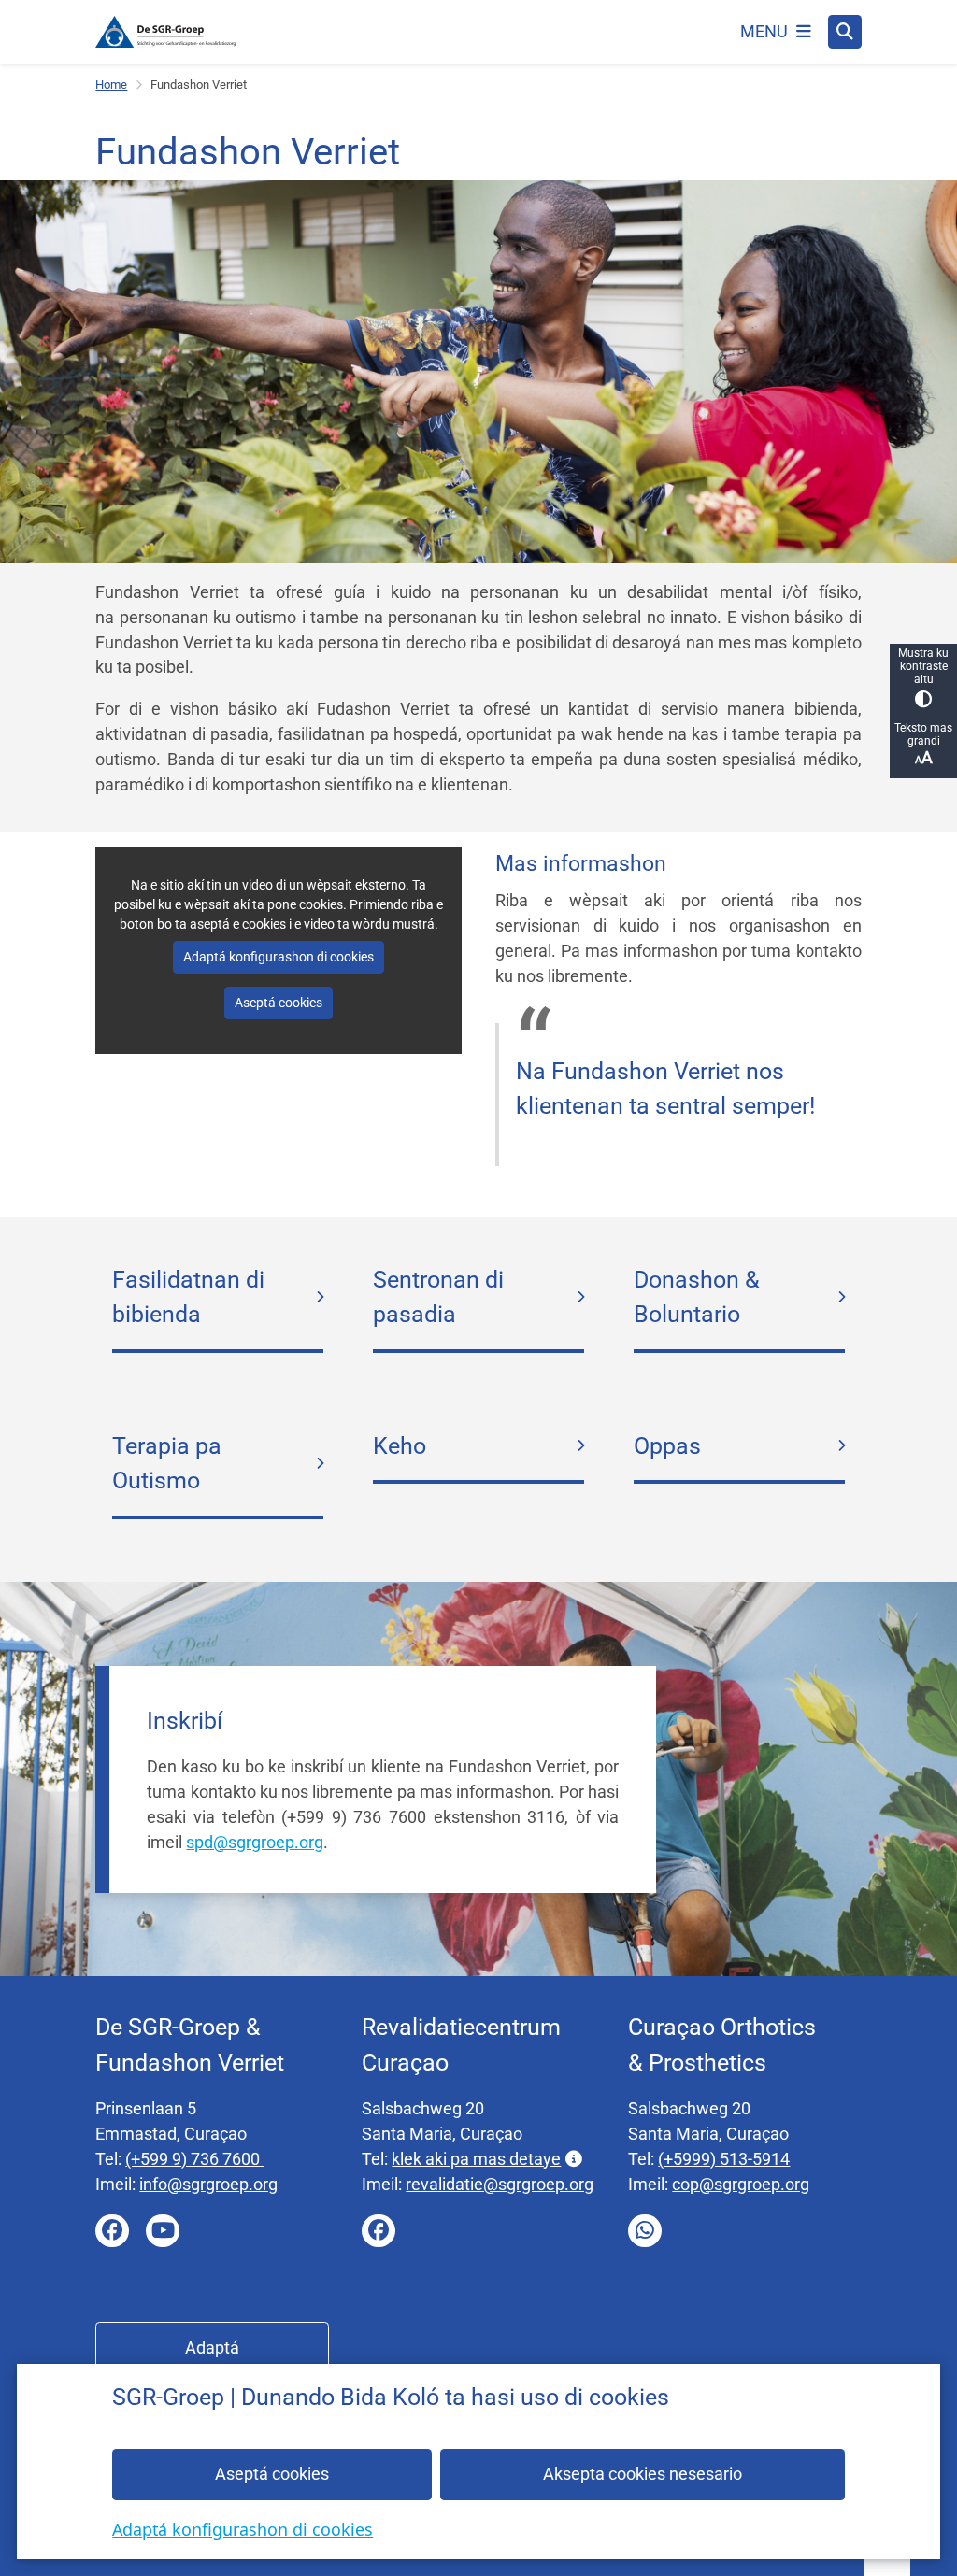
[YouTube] (163, 2231)
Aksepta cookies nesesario (643, 2474)
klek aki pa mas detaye (476, 2159)
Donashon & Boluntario (697, 1297)
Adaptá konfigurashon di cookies (243, 2529)
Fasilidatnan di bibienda (188, 1297)
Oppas (667, 1446)
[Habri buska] (845, 32)
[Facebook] (112, 2231)
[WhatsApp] (645, 2231)
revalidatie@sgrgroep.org (500, 2184)
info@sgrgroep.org (208, 2184)
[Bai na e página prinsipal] (165, 32)
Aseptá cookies (272, 2474)
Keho (400, 1446)
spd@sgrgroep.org (255, 1842)
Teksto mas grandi (923, 734)
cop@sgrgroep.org (741, 2184)
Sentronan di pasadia (438, 1297)
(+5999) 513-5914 (724, 2159)
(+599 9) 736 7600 (194, 2159)
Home (111, 85)
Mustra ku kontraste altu (923, 666)
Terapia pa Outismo (167, 1464)
